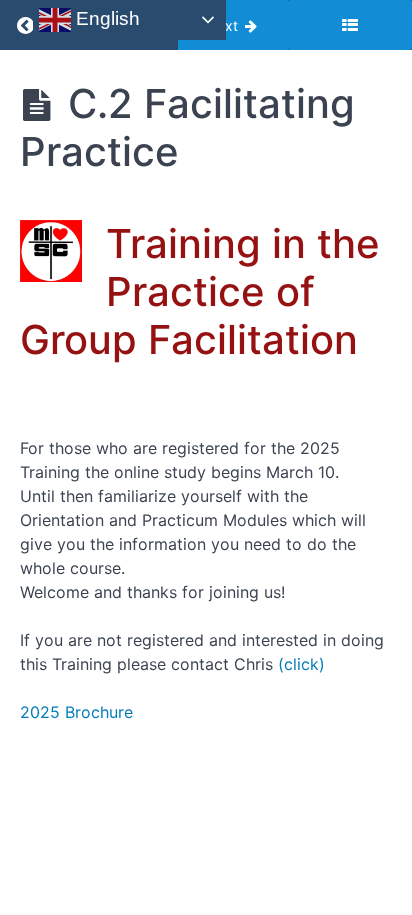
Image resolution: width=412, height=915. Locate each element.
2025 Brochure (76, 712)
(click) (301, 664)
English (105, 18)
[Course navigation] (350, 25)
